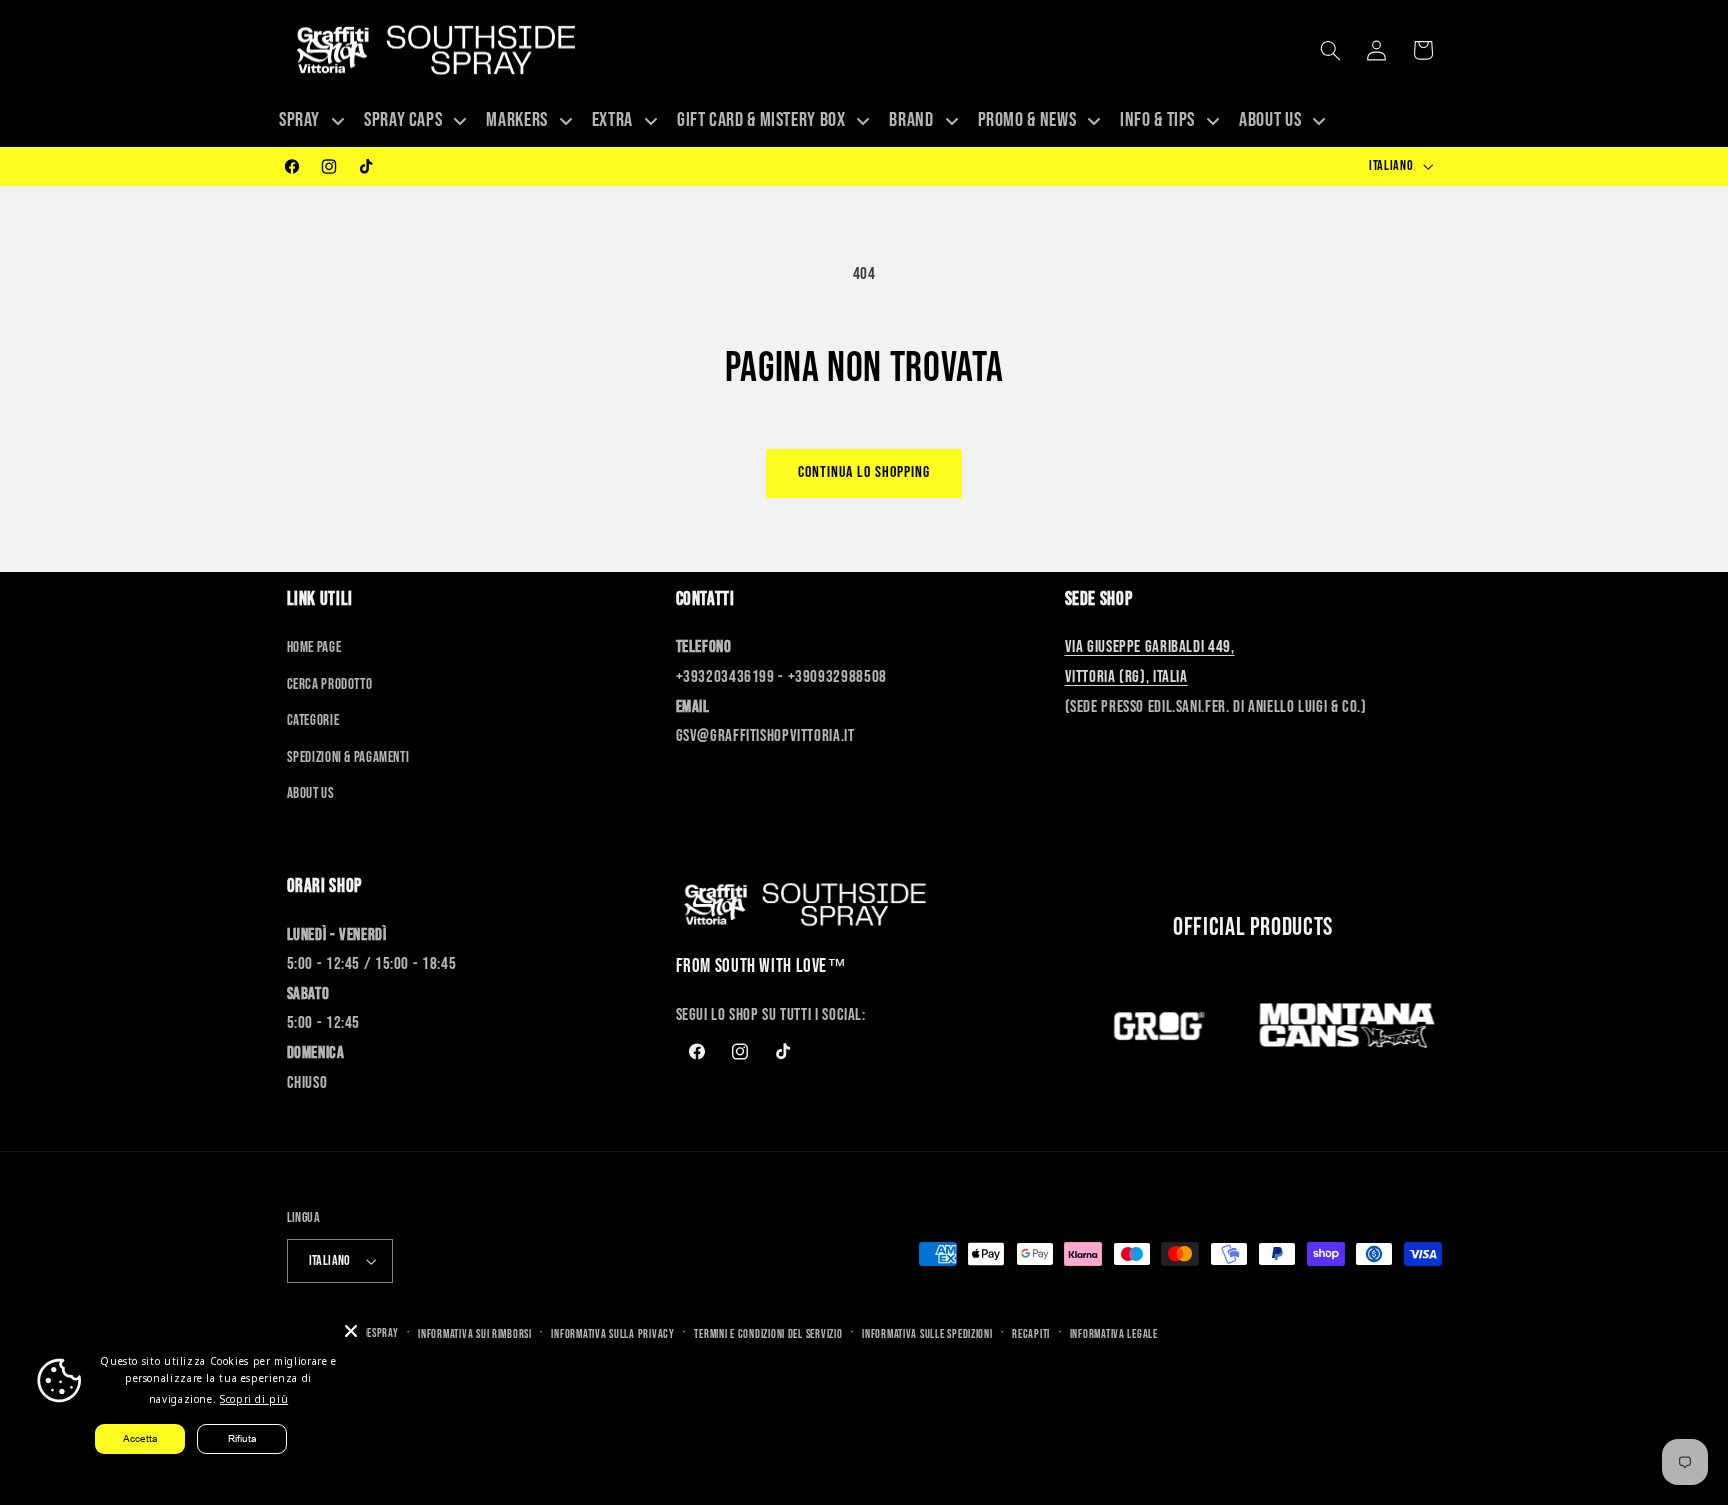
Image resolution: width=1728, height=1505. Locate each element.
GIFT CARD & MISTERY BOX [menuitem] (761, 120)
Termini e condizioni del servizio (768, 1334)
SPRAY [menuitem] (299, 120)
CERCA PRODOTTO (330, 684)
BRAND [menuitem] (911, 120)
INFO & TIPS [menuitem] (1157, 120)
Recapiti (1031, 1334)
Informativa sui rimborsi (475, 1334)
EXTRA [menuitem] (612, 120)
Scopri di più (254, 1399)
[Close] (351, 1331)
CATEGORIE (313, 720)
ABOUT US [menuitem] (1270, 120)
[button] (1330, 50)
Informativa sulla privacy (612, 1334)
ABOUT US (311, 793)
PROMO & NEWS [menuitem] (1027, 120)
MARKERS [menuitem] (516, 120)
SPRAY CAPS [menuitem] (403, 120)
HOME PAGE (314, 647)
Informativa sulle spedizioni (927, 1334)
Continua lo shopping (864, 472)
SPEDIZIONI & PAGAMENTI (348, 757)
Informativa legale (1114, 1334)
